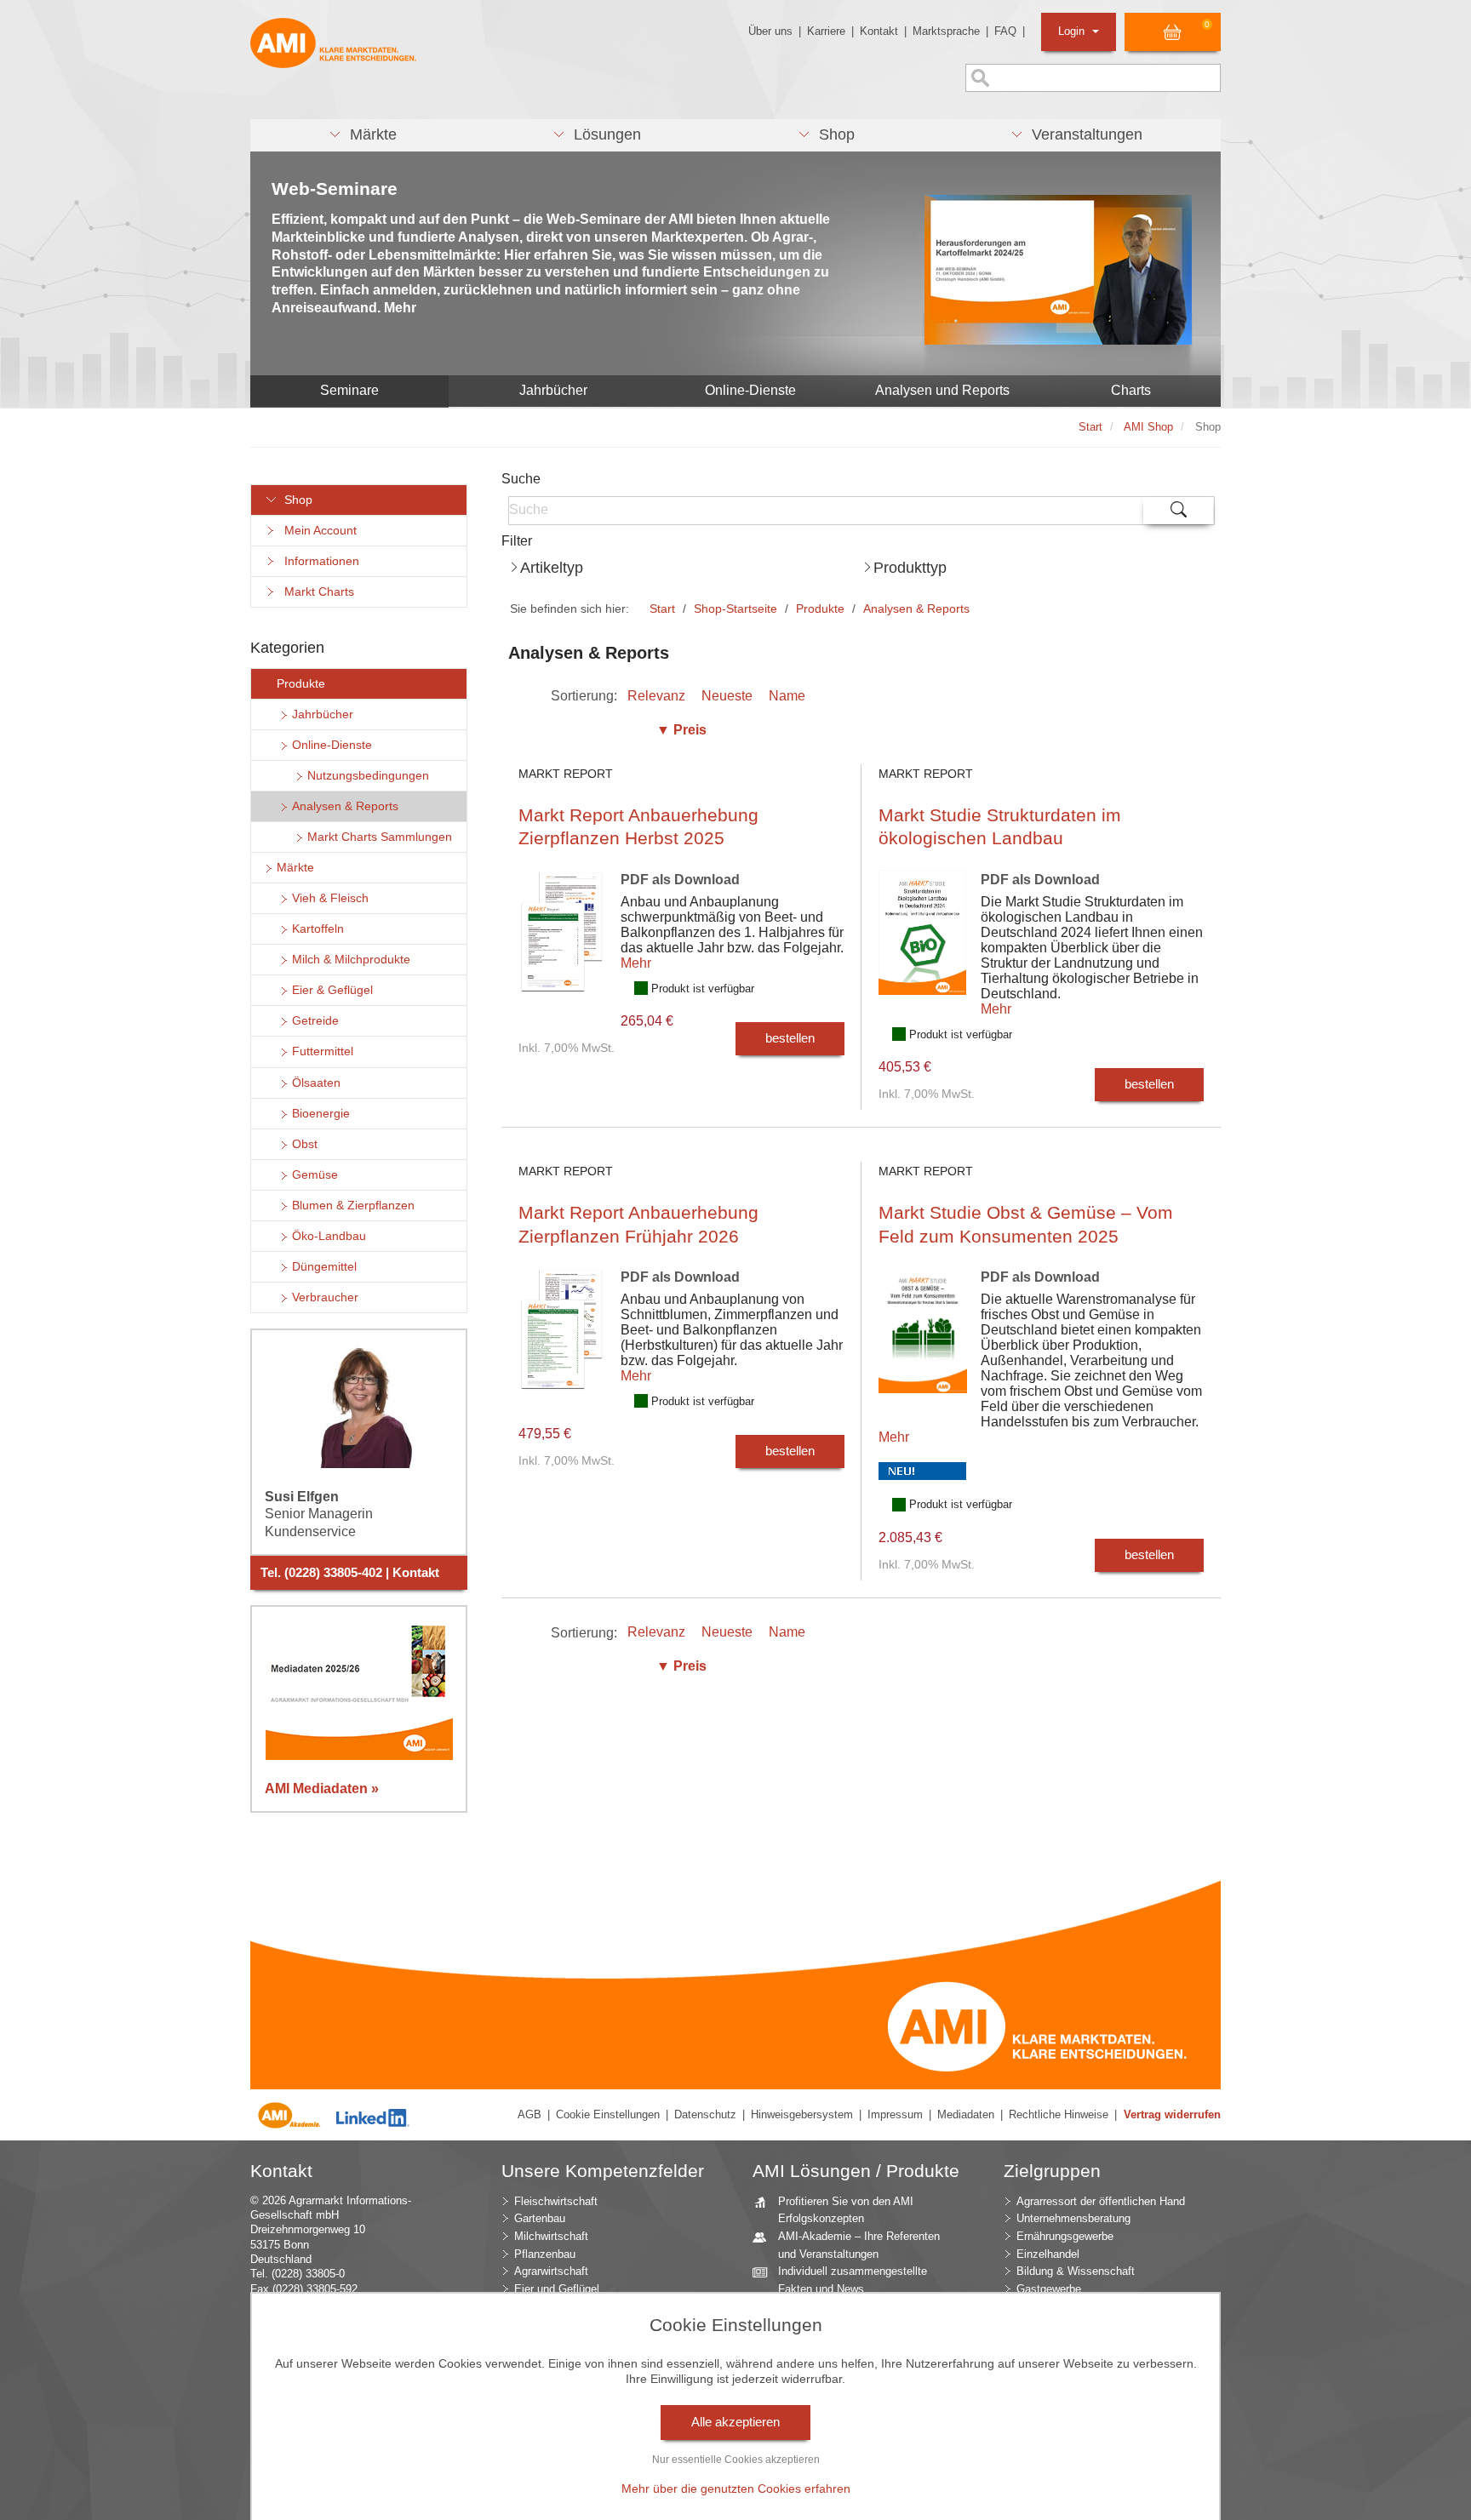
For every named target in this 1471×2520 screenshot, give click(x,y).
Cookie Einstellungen (608, 2114)
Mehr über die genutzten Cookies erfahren (736, 2489)
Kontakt (879, 31)
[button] (363, 135)
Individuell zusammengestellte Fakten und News (853, 2280)
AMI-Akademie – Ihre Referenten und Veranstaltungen (859, 2245)
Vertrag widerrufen (1172, 2114)
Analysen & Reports (916, 609)
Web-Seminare (335, 189)
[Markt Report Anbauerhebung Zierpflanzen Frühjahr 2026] (563, 1342)
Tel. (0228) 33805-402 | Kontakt (350, 1573)
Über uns (770, 31)
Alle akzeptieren (735, 2422)
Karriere (826, 31)
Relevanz (656, 696)
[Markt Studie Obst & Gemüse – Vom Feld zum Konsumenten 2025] (923, 1343)
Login (1073, 31)
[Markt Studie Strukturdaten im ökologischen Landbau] (923, 945)
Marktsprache (946, 31)
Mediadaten (966, 2114)
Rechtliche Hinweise (1059, 2114)
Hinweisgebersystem (802, 2114)
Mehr (636, 963)
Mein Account (317, 531)
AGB (529, 2114)
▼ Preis (681, 730)
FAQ (1005, 31)
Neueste (727, 696)
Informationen (318, 561)
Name (787, 696)
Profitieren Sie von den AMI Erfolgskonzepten (846, 2210)
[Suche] (1179, 511)
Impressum (895, 2114)
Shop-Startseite (735, 609)
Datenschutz (705, 2114)
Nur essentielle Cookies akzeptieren (736, 2460)
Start (662, 609)
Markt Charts (316, 592)
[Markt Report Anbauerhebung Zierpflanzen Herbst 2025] (563, 944)
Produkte (820, 609)
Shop (295, 500)
